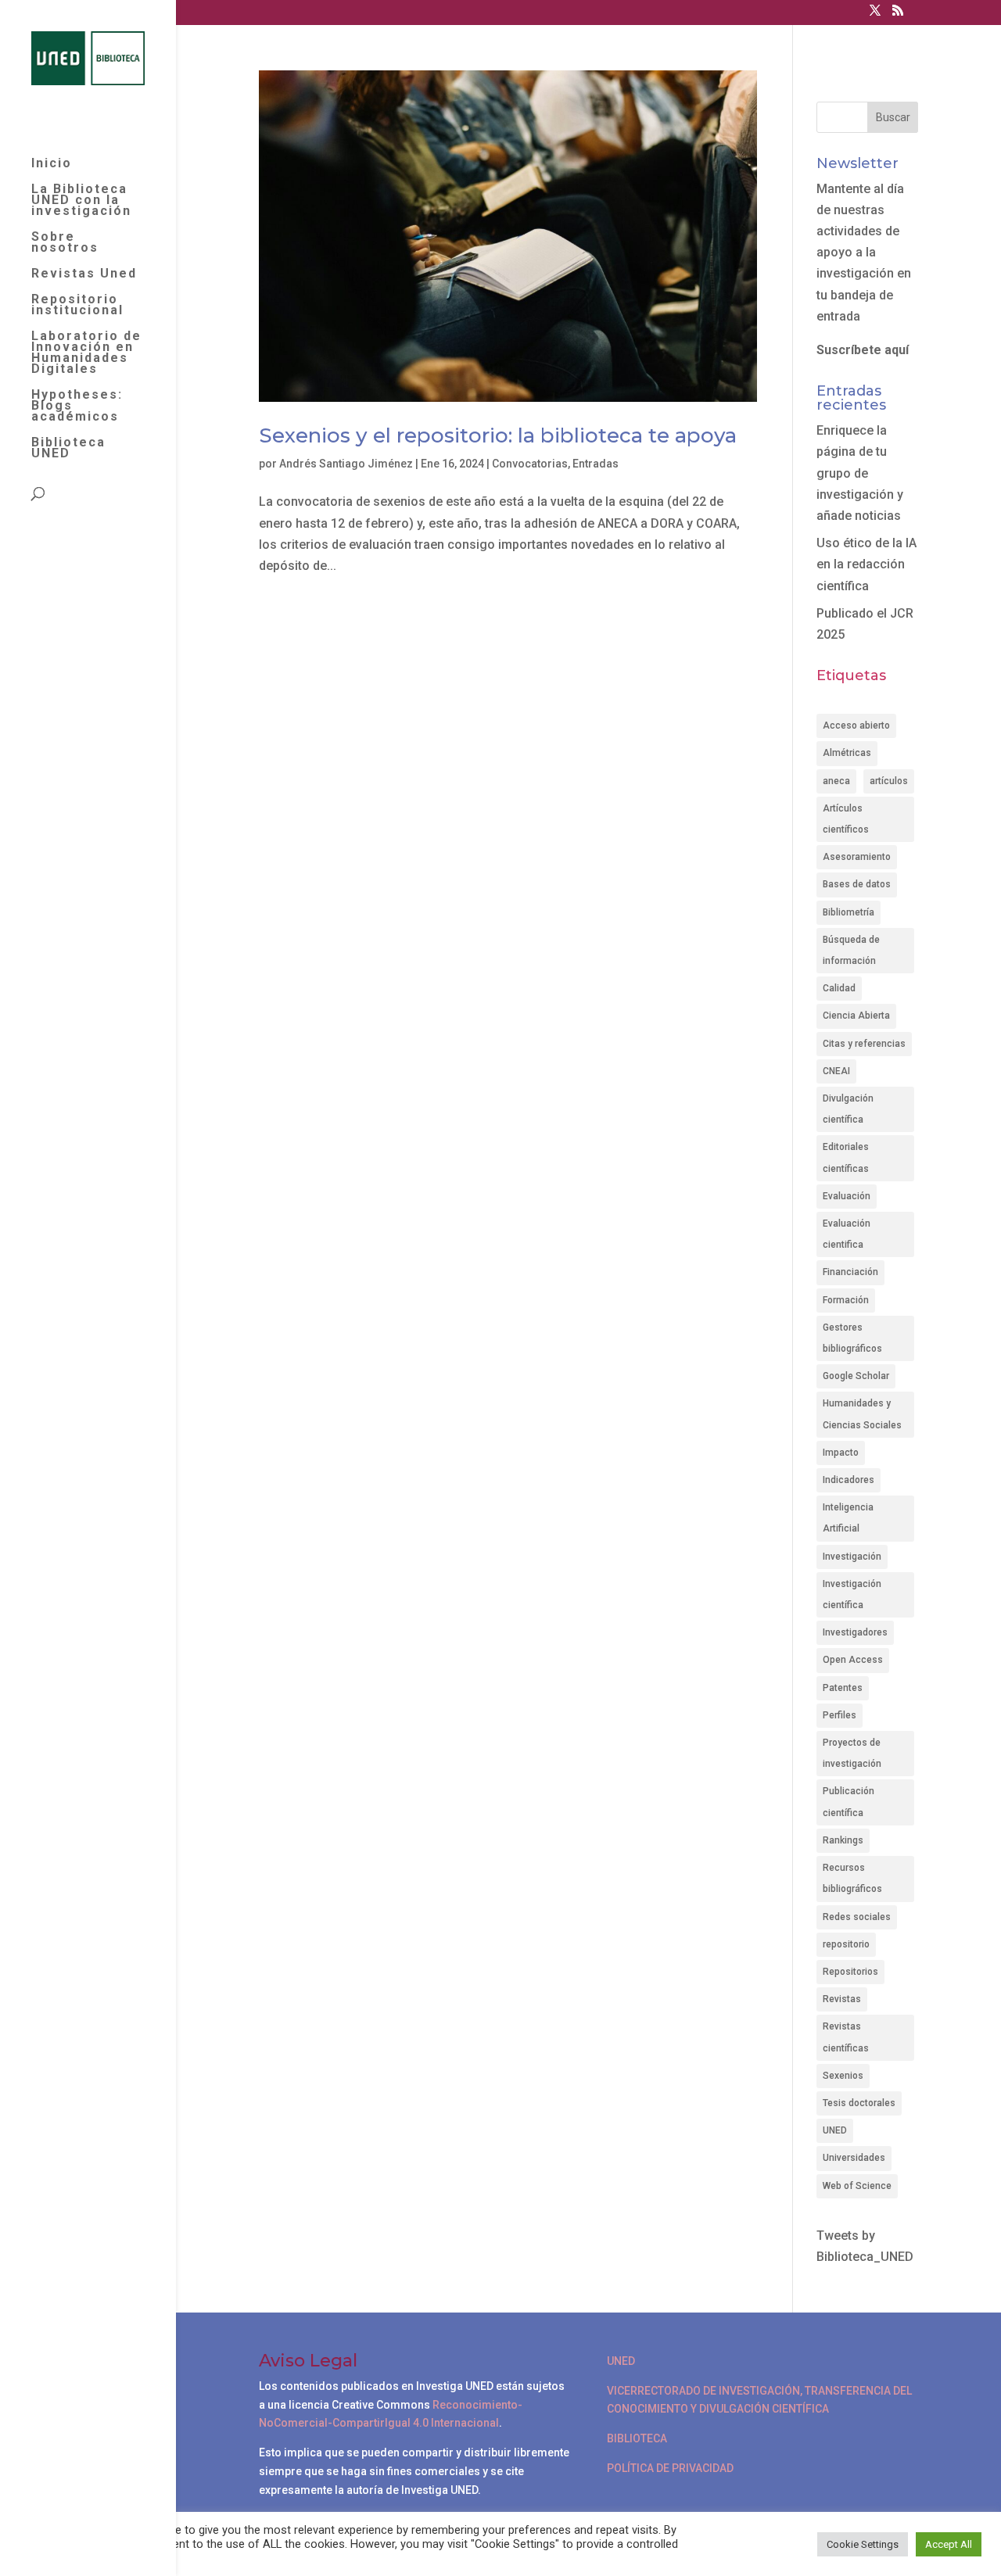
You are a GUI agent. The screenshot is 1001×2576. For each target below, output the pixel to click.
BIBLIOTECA (637, 2438)
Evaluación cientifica (847, 1234)
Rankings (843, 1840)
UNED (835, 2130)
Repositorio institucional (77, 306)
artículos (889, 781)
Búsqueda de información (851, 950)
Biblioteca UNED (68, 449)
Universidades (854, 2158)
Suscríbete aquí (863, 350)
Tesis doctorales (859, 2103)
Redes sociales (857, 1917)
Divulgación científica (848, 1109)
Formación (846, 1300)
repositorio (846, 1944)
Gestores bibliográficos (852, 1338)
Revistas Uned (84, 274)
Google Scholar (856, 1376)
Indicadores (849, 1480)
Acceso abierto (856, 726)
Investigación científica (852, 1594)
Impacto (841, 1453)
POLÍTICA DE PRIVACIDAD (670, 2468)
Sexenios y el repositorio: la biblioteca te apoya (498, 435)
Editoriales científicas (846, 1157)
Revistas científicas (846, 2037)
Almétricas (847, 753)
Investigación (852, 1557)
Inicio (52, 164)
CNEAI (836, 1071)
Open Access (853, 1660)
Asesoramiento (857, 857)
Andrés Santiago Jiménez (346, 464)
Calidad (839, 988)
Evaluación (847, 1196)
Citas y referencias (864, 1044)
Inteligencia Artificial (848, 1518)
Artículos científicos (846, 819)
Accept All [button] (949, 2544)
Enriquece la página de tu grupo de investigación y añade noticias (860, 473)
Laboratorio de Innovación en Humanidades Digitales (86, 353)
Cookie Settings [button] (863, 2544)
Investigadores (855, 1632)
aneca (836, 781)
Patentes (843, 1688)
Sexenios (843, 2076)
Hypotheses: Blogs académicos (77, 407)
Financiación (850, 1272)
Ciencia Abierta (856, 1016)
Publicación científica (849, 1802)
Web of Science (857, 2186)
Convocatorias (530, 464)
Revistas (842, 1999)
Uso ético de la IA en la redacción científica (866, 564)
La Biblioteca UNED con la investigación (81, 201)
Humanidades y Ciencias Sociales (862, 1414)
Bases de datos (857, 884)
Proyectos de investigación (852, 1753)
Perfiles (840, 1715)
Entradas (596, 464)
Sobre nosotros (65, 243)
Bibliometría (849, 912)
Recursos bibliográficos (852, 1878)
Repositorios (850, 1972)
